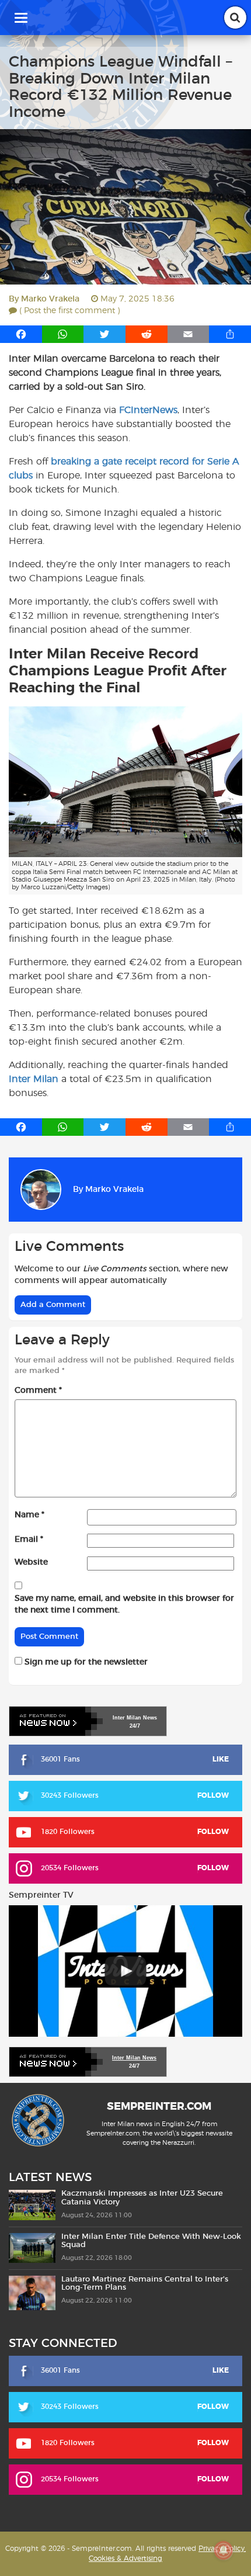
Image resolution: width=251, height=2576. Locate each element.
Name (29, 1515)
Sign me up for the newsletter (85, 1662)
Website (31, 1562)
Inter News (135, 1718)
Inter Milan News (134, 2058)
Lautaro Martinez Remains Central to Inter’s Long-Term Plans (145, 2284)
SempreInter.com (159, 2107)
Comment (38, 1391)
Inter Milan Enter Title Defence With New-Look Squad (151, 2241)
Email (29, 1540)
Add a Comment (53, 1305)
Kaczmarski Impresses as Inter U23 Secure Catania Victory (142, 2198)
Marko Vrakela (50, 299)
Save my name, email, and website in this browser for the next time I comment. (124, 1604)
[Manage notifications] (224, 2550)
